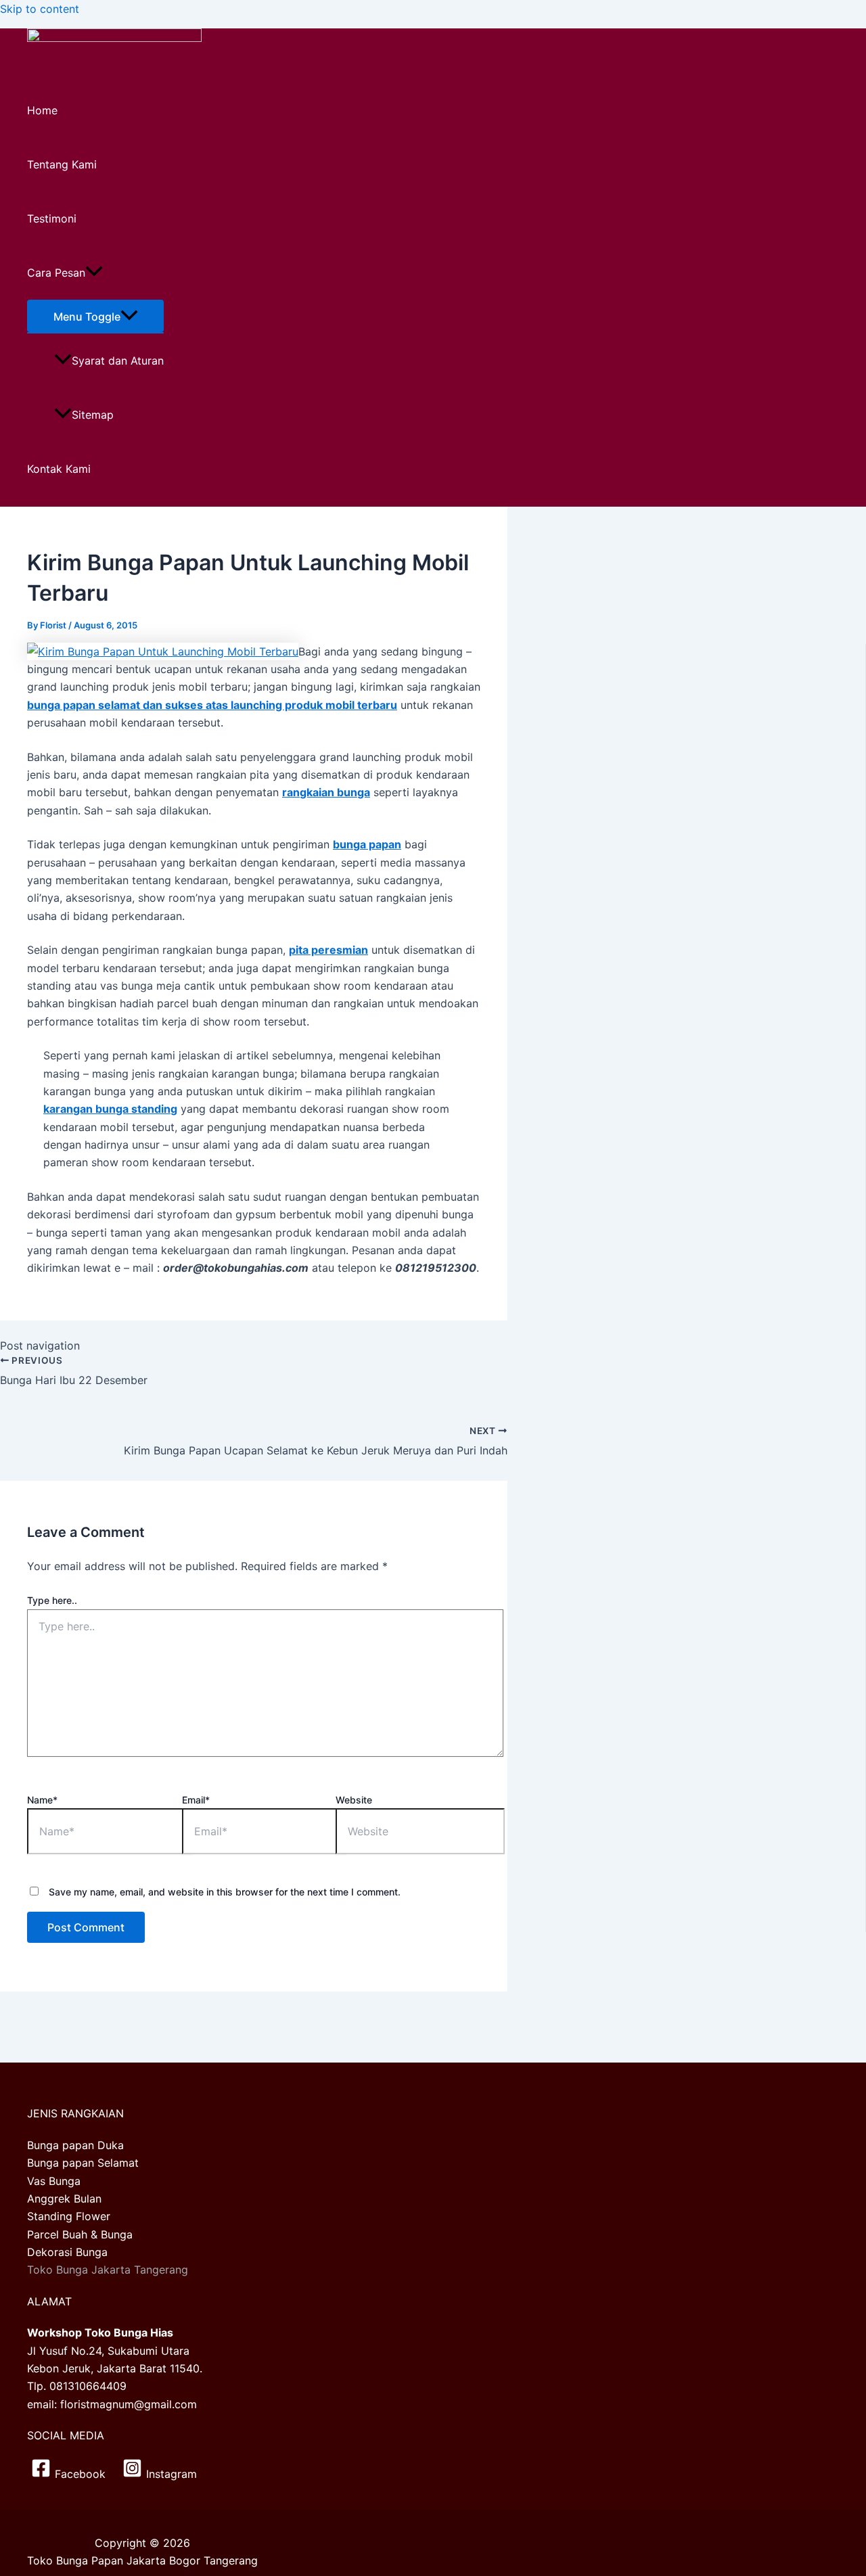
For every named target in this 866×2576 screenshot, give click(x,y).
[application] (94, 273)
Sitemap (93, 415)
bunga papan (367, 844)
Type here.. (52, 1600)
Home (42, 110)
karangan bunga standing (110, 1109)
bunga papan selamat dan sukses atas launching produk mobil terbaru (212, 705)
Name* (42, 1800)
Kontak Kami (59, 469)
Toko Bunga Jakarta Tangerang (108, 2270)
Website (354, 1800)
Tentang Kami (62, 164)
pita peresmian (328, 950)
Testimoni (52, 218)
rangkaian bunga (326, 792)
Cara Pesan (56, 273)
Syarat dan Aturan (118, 361)
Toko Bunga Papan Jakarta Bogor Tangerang (142, 2560)
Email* (196, 1800)
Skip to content (40, 9)
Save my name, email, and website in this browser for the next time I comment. (225, 1892)
